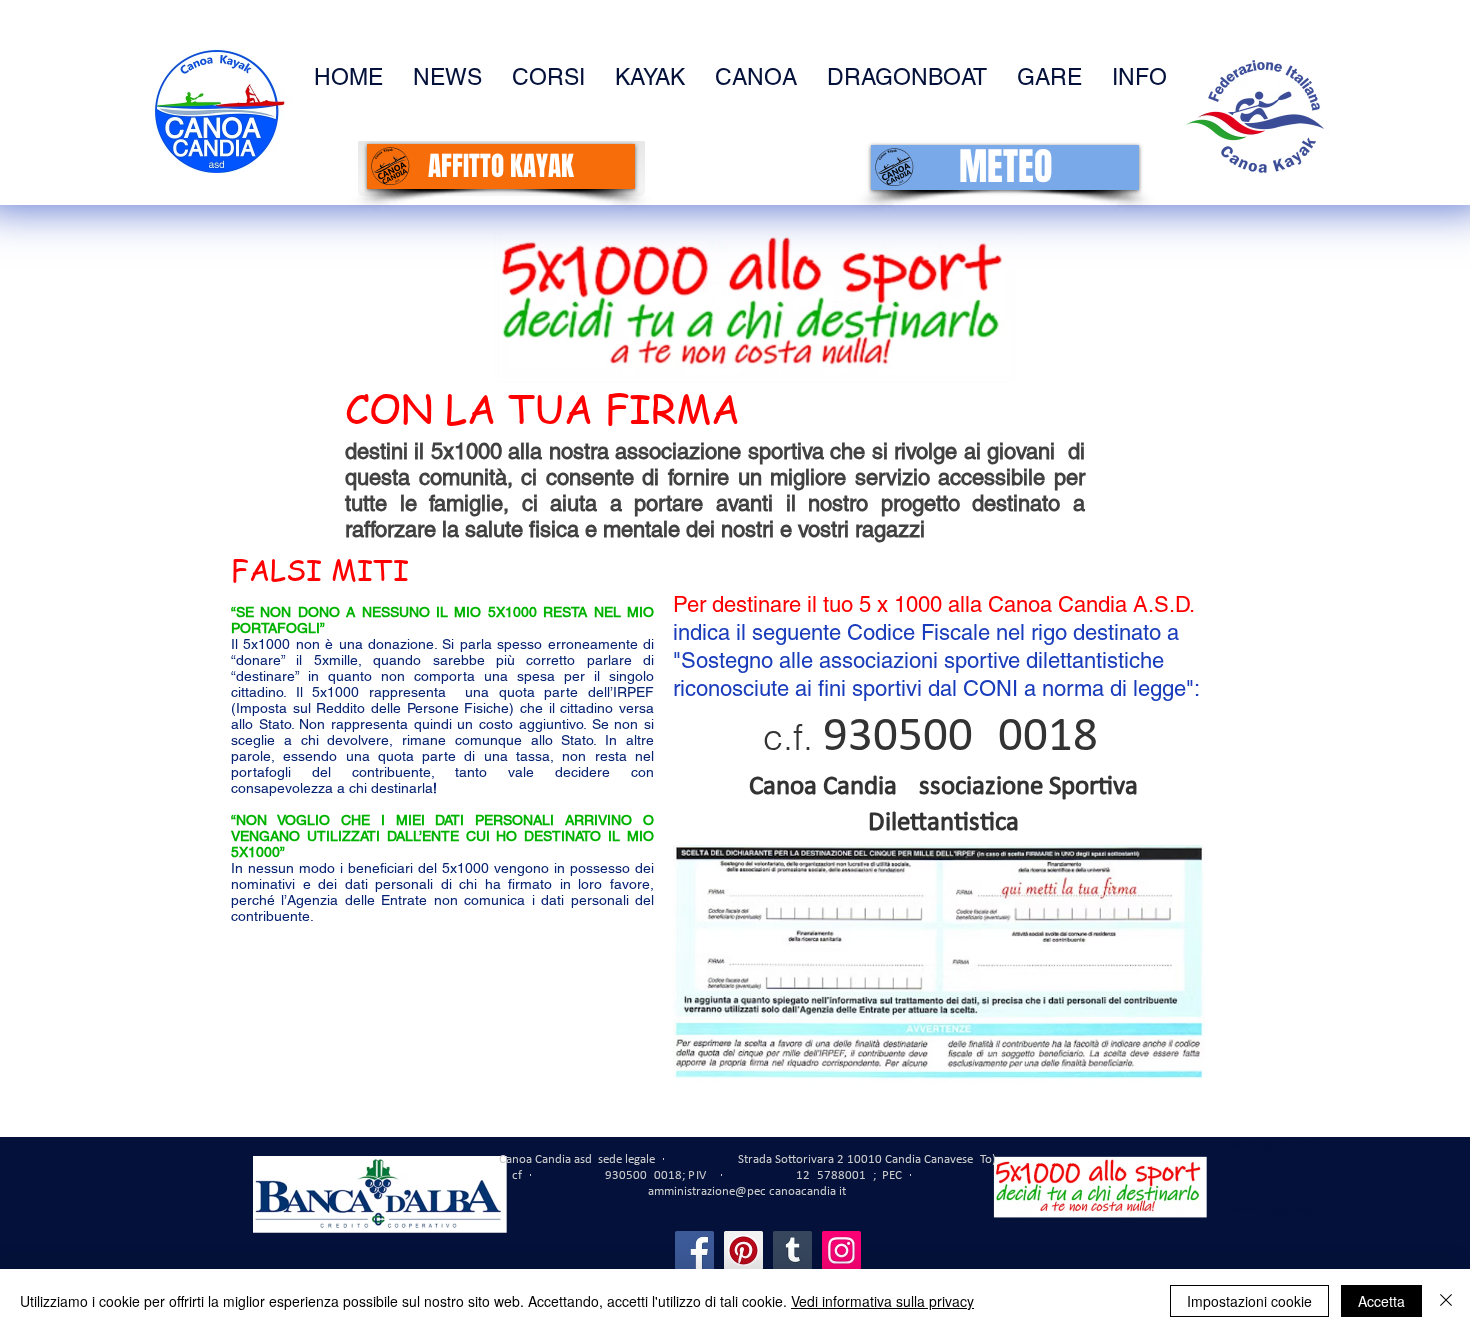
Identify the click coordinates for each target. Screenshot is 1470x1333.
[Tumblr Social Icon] (792, 1250)
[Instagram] (841, 1250)
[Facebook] (694, 1250)
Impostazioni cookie (1249, 1301)
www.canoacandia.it (1277, 1210)
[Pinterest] (743, 1250)
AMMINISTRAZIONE (1276, 1145)
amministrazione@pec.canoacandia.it (747, 1191)
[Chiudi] (1446, 1301)
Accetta (1381, 1301)
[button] (1139, 77)
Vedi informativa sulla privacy (882, 1301)
